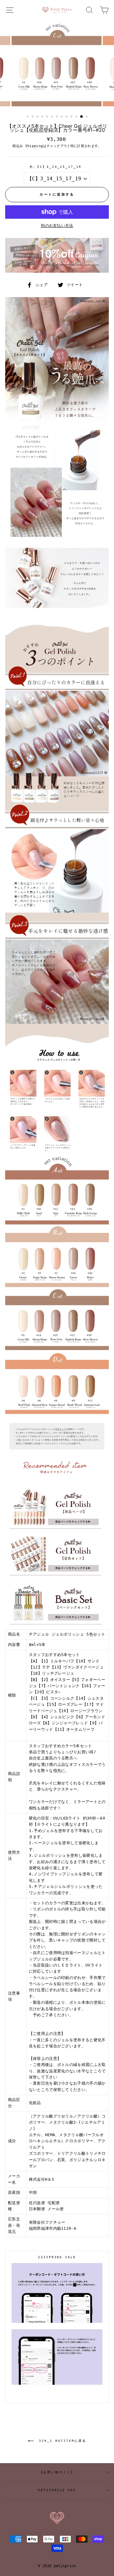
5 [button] (48, 117)
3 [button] (38, 117)
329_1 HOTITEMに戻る (61, 2440)
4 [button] (43, 117)
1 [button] (28, 117)
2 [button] (33, 117)
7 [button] (57, 117)
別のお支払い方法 (57, 226)
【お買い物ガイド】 (57, 2472)
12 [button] (82, 117)
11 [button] (77, 117)
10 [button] (72, 117)
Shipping (34, 146)
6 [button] (53, 117)
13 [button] (87, 117)
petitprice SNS (57, 2490)
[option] (57, 65)
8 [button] (62, 117)
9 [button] (67, 117)
